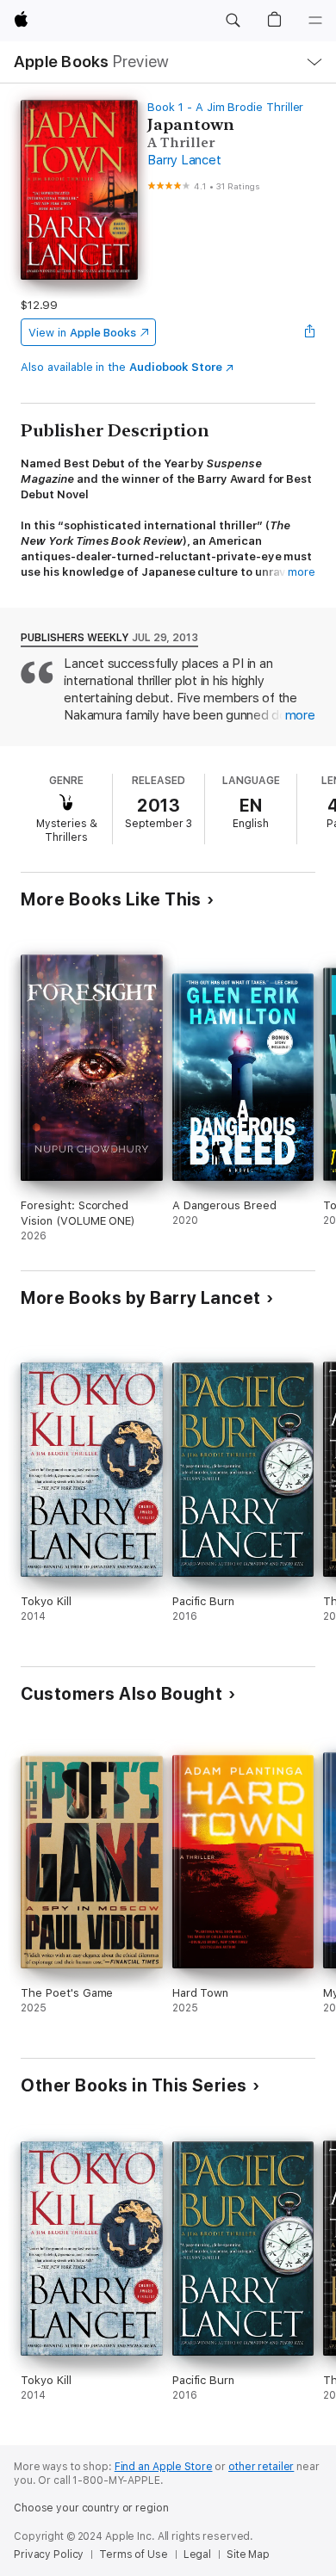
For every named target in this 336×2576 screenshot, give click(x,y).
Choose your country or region (91, 2508)
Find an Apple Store (164, 2467)
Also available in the (121, 367)
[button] (233, 21)
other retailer (261, 2467)
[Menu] (315, 21)
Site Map (248, 2554)
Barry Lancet (184, 160)
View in (82, 333)
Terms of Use (134, 2554)
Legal (197, 2554)
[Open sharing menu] (310, 332)
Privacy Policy (49, 2554)
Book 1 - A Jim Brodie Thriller (225, 107)
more (302, 572)
